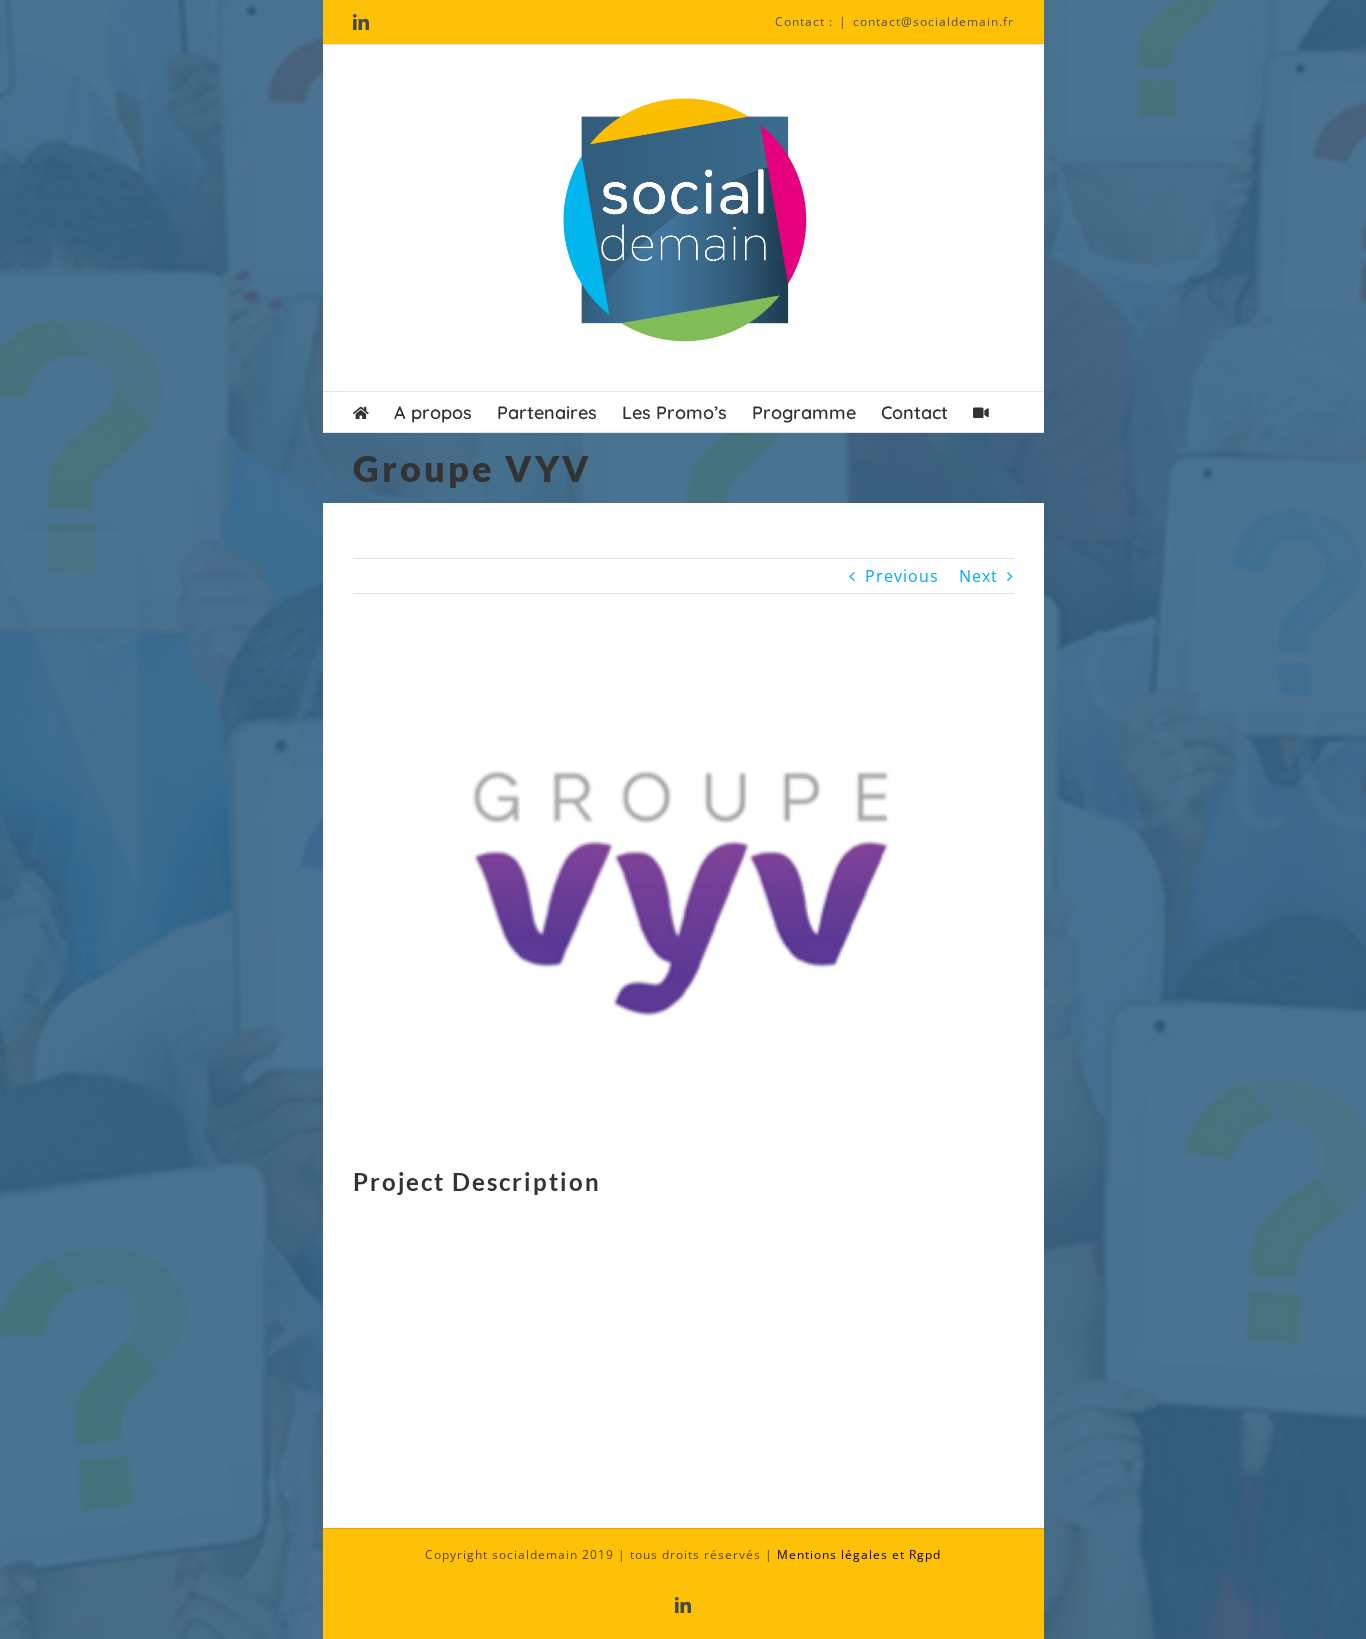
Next (978, 576)
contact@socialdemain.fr (933, 21)
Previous (902, 576)
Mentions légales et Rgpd (859, 1554)
